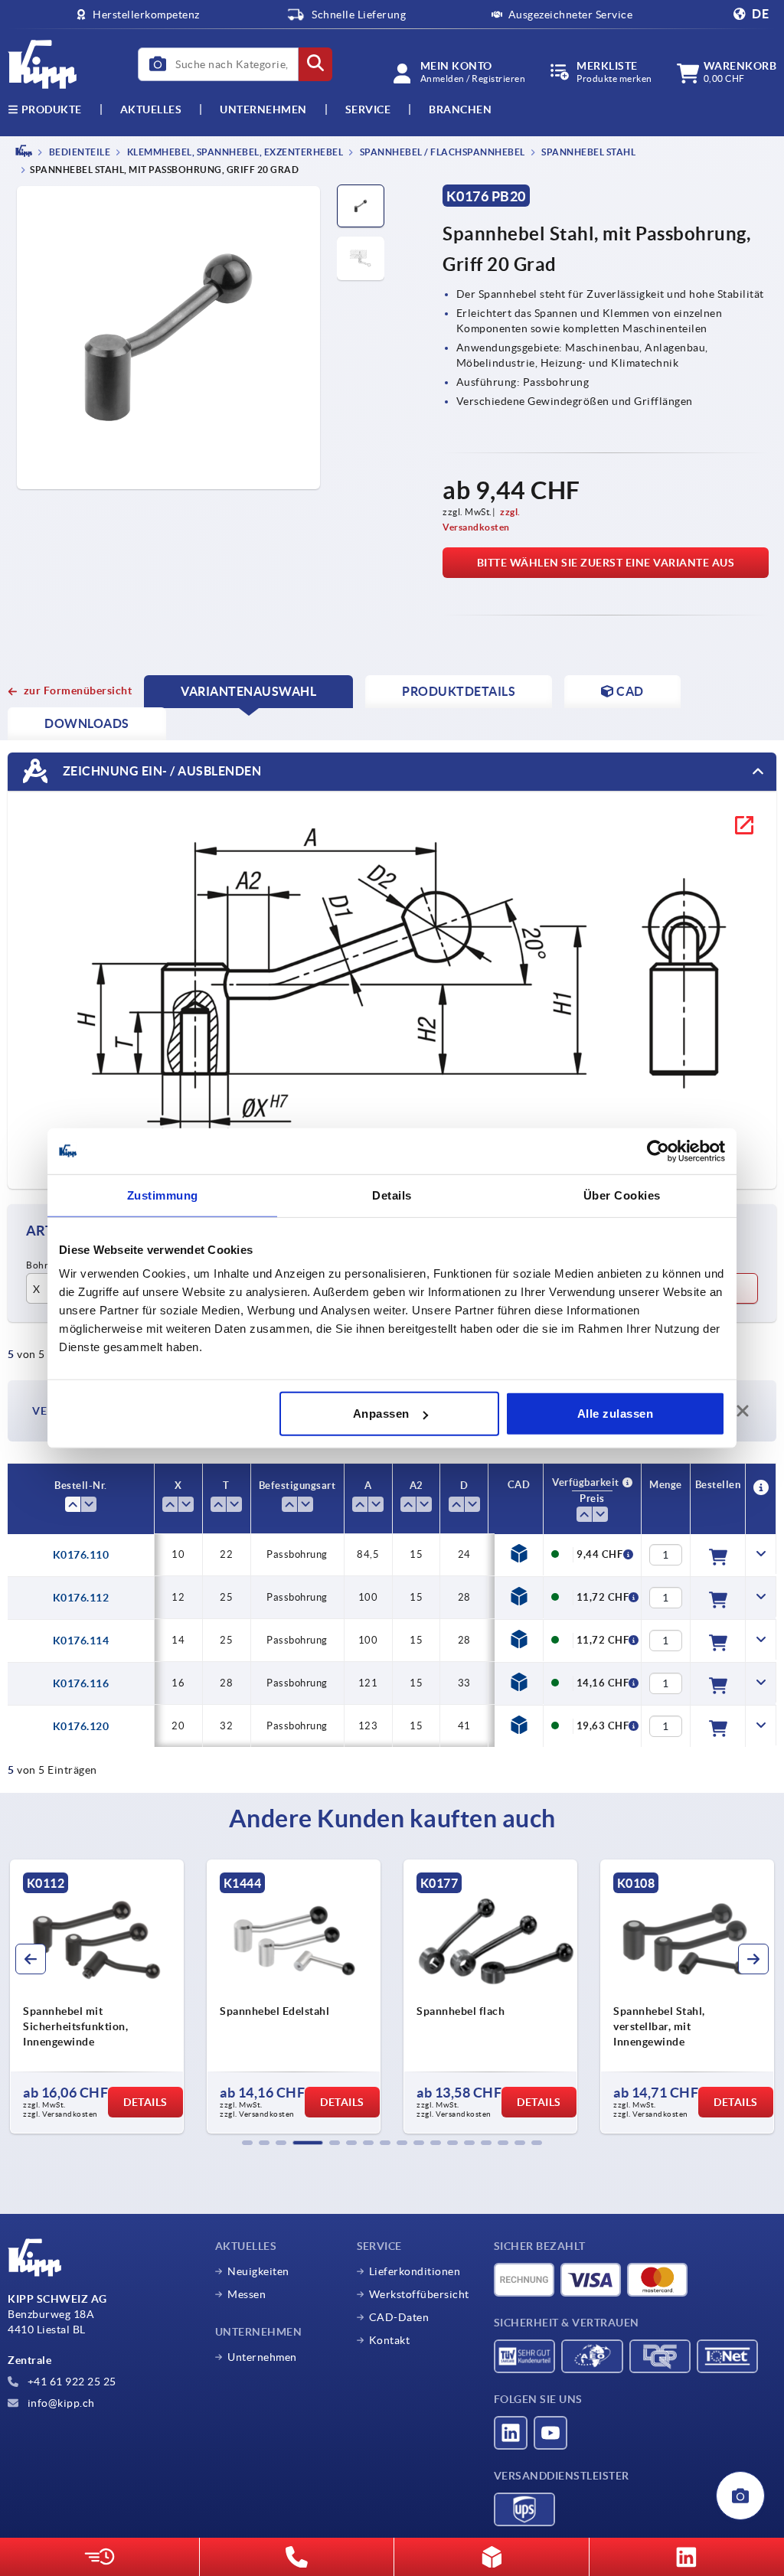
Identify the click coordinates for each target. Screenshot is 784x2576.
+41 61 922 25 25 (70, 2382)
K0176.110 (81, 1555)
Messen (247, 2294)
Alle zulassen (616, 1414)
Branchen (460, 109)
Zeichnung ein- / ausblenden (160, 771)
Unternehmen (263, 109)
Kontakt (390, 2340)
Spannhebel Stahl (588, 152)
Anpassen (381, 1414)
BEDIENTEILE (78, 152)
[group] (97, 1996)
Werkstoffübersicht (419, 2294)
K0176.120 (81, 1726)
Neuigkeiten (258, 2271)
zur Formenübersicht (78, 691)
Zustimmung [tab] (163, 1195)
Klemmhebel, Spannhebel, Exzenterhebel (234, 152)
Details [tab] (392, 1195)
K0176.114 (81, 1641)
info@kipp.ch (60, 2403)
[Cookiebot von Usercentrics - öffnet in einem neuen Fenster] (658, 1151)
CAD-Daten (399, 2317)
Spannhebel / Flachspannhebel (441, 152)
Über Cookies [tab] (622, 1195)
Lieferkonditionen (415, 2271)
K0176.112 (81, 1598)
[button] (247, 2143)
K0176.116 (81, 1683)
